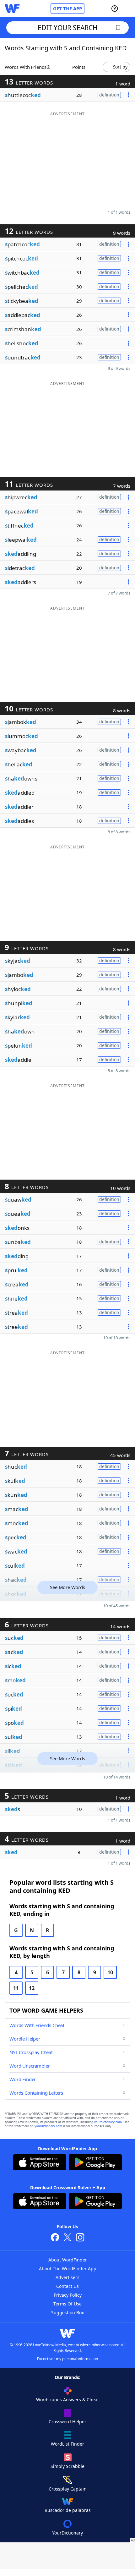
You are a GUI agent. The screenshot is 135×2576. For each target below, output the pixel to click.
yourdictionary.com (108, 2122)
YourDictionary (67, 2533)
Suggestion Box (67, 2313)
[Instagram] (80, 2238)
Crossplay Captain (68, 2489)
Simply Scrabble (67, 2466)
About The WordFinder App (68, 2269)
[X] (67, 2238)
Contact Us (67, 2286)
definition (109, 95)
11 (16, 1988)
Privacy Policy (68, 2295)
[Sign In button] (115, 8)
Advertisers (67, 2277)
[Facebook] (55, 2238)
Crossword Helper (67, 2422)
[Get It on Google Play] (95, 2163)
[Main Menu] (128, 8)
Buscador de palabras (68, 2510)
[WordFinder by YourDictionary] (12, 8)
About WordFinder (68, 2260)
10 (110, 1972)
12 (32, 1988)
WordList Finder (67, 2444)
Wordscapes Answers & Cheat (67, 2400)
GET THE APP (67, 8)
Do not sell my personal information (67, 2359)
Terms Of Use (67, 2304)
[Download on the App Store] (40, 2163)
